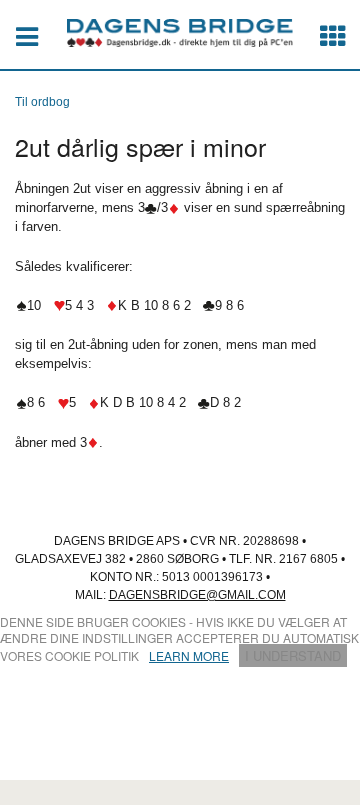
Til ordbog (42, 102)
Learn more (189, 655)
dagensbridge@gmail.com (197, 595)
